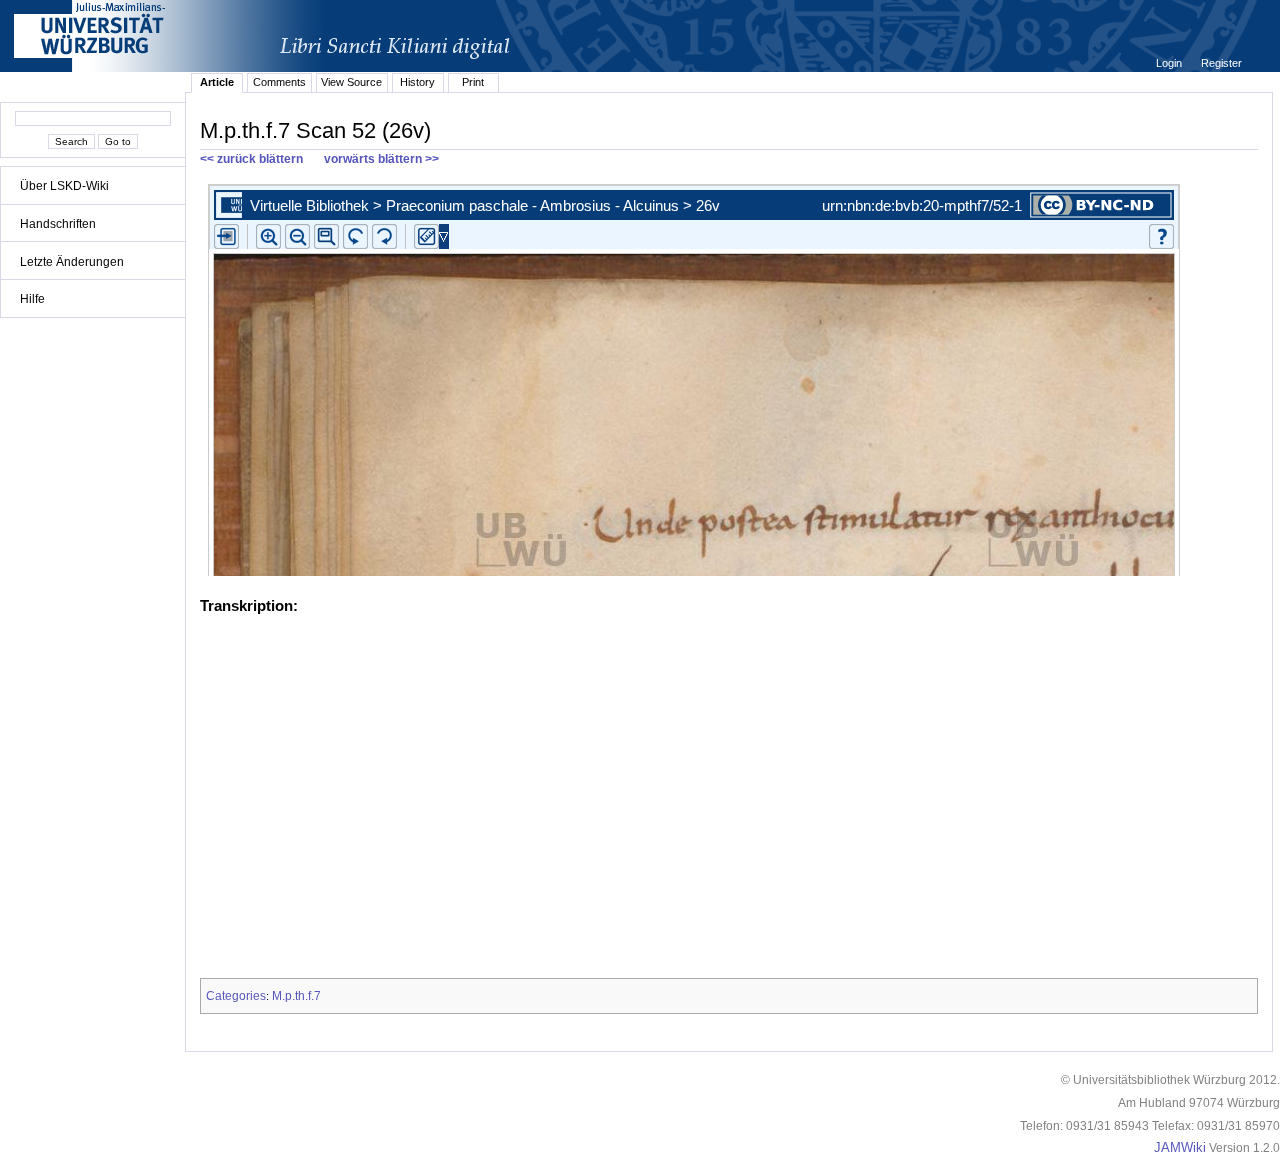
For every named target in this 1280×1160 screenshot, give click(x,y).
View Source (351, 82)
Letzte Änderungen (72, 262)
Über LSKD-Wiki (64, 186)
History (417, 82)
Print (473, 82)
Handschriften (58, 224)
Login (1170, 63)
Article (217, 82)
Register (1221, 63)
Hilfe (32, 299)
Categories (236, 996)
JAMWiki (1180, 1148)
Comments (279, 82)
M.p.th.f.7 (296, 996)
